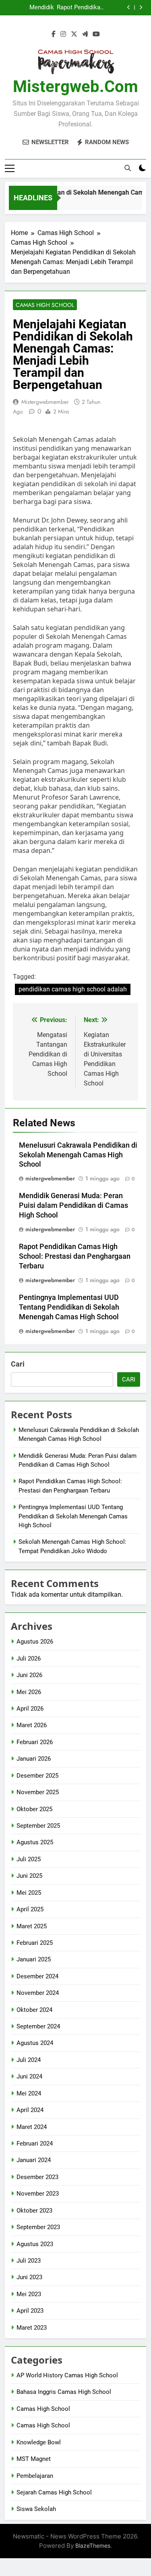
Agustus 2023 (35, 2244)
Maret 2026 (32, 1725)
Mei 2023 (29, 2294)
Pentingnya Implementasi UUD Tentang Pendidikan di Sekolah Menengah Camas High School (69, 1307)
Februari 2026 (35, 1742)
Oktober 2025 (34, 1809)
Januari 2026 (34, 1759)
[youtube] (96, 34)
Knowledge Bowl (39, 2442)
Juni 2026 (29, 1675)
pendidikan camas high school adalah (73, 989)
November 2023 (38, 2194)
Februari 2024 (35, 2144)
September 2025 (38, 1826)
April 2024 (30, 2110)
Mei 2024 (29, 2093)
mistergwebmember (45, 402)
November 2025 (38, 1792)
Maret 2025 (32, 1926)
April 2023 (30, 2311)
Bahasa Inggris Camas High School (64, 2392)
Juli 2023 (29, 2261)
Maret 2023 (32, 2328)
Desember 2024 (37, 1976)
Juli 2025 (29, 1859)
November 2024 (38, 1993)
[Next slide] (141, 7)
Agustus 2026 (35, 1642)
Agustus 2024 (35, 2043)
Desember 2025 (37, 1776)
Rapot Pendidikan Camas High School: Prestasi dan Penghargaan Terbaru (80, 8)
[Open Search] (128, 168)
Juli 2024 (29, 2060)
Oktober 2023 (34, 2211)
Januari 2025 (34, 1959)
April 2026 (30, 1709)
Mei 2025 (29, 1893)
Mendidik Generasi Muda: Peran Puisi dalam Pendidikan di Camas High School (30, 8)
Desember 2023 (37, 2177)
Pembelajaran (35, 2476)
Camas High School (45, 305)
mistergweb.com (75, 87)
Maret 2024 (32, 2127)
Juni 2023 (29, 2277)
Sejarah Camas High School (54, 2492)
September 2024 (38, 2026)
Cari (18, 1364)
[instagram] (63, 34)
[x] (74, 34)
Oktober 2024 (34, 2010)
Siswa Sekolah (36, 2509)
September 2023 (38, 2227)
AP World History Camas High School (67, 2375)
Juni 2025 (29, 1876)
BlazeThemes (93, 2546)
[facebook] (54, 34)
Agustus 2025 (35, 1842)
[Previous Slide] (129, 7)
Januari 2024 (34, 2160)
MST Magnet (34, 2459)
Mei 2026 (29, 1692)
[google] (85, 34)
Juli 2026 (29, 1659)
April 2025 (30, 1909)
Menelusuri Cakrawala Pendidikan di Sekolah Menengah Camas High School (78, 1155)
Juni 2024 (29, 2076)
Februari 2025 (35, 1943)
